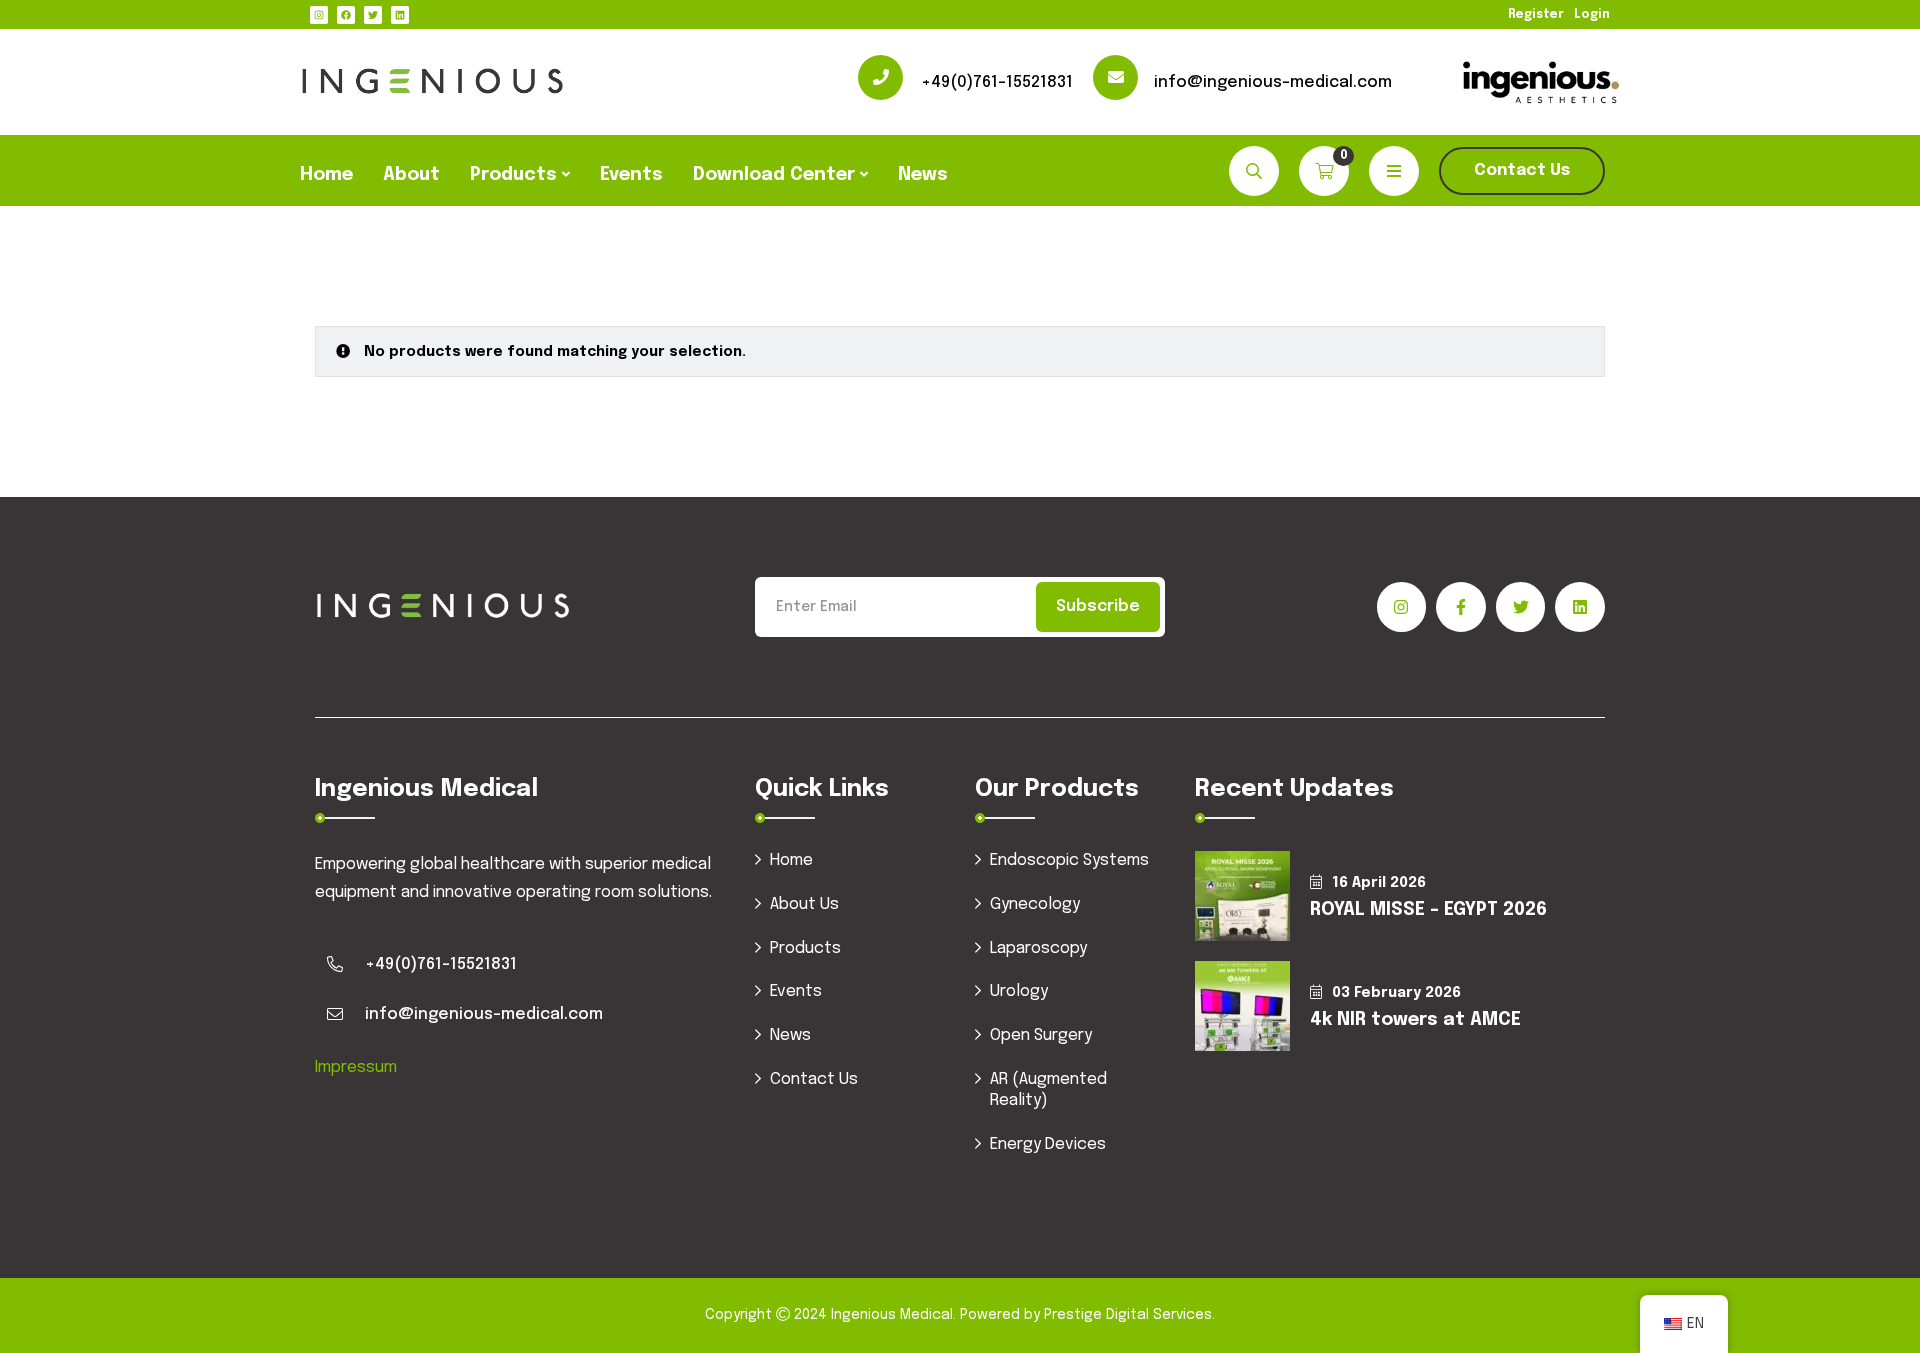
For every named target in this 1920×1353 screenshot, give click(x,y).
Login (1592, 15)
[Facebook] (346, 15)
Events (631, 175)
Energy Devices (1048, 1144)
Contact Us (1522, 170)
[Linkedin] (400, 15)
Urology (1019, 991)
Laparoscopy (1038, 948)
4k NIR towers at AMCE (1415, 1020)
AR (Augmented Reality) (1048, 1090)
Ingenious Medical (892, 1315)
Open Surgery (1041, 1035)
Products (513, 175)
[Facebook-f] (1461, 607)
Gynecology (1035, 904)
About (411, 175)
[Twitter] (373, 15)
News (923, 175)
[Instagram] (319, 15)
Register (1536, 15)
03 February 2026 (1396, 993)
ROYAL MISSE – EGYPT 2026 (1428, 910)
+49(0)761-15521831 (997, 82)
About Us (804, 904)
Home (326, 175)
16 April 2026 (1379, 883)
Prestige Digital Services (1128, 1315)
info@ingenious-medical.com (1273, 82)
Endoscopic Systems (1069, 860)
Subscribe (1098, 606)
